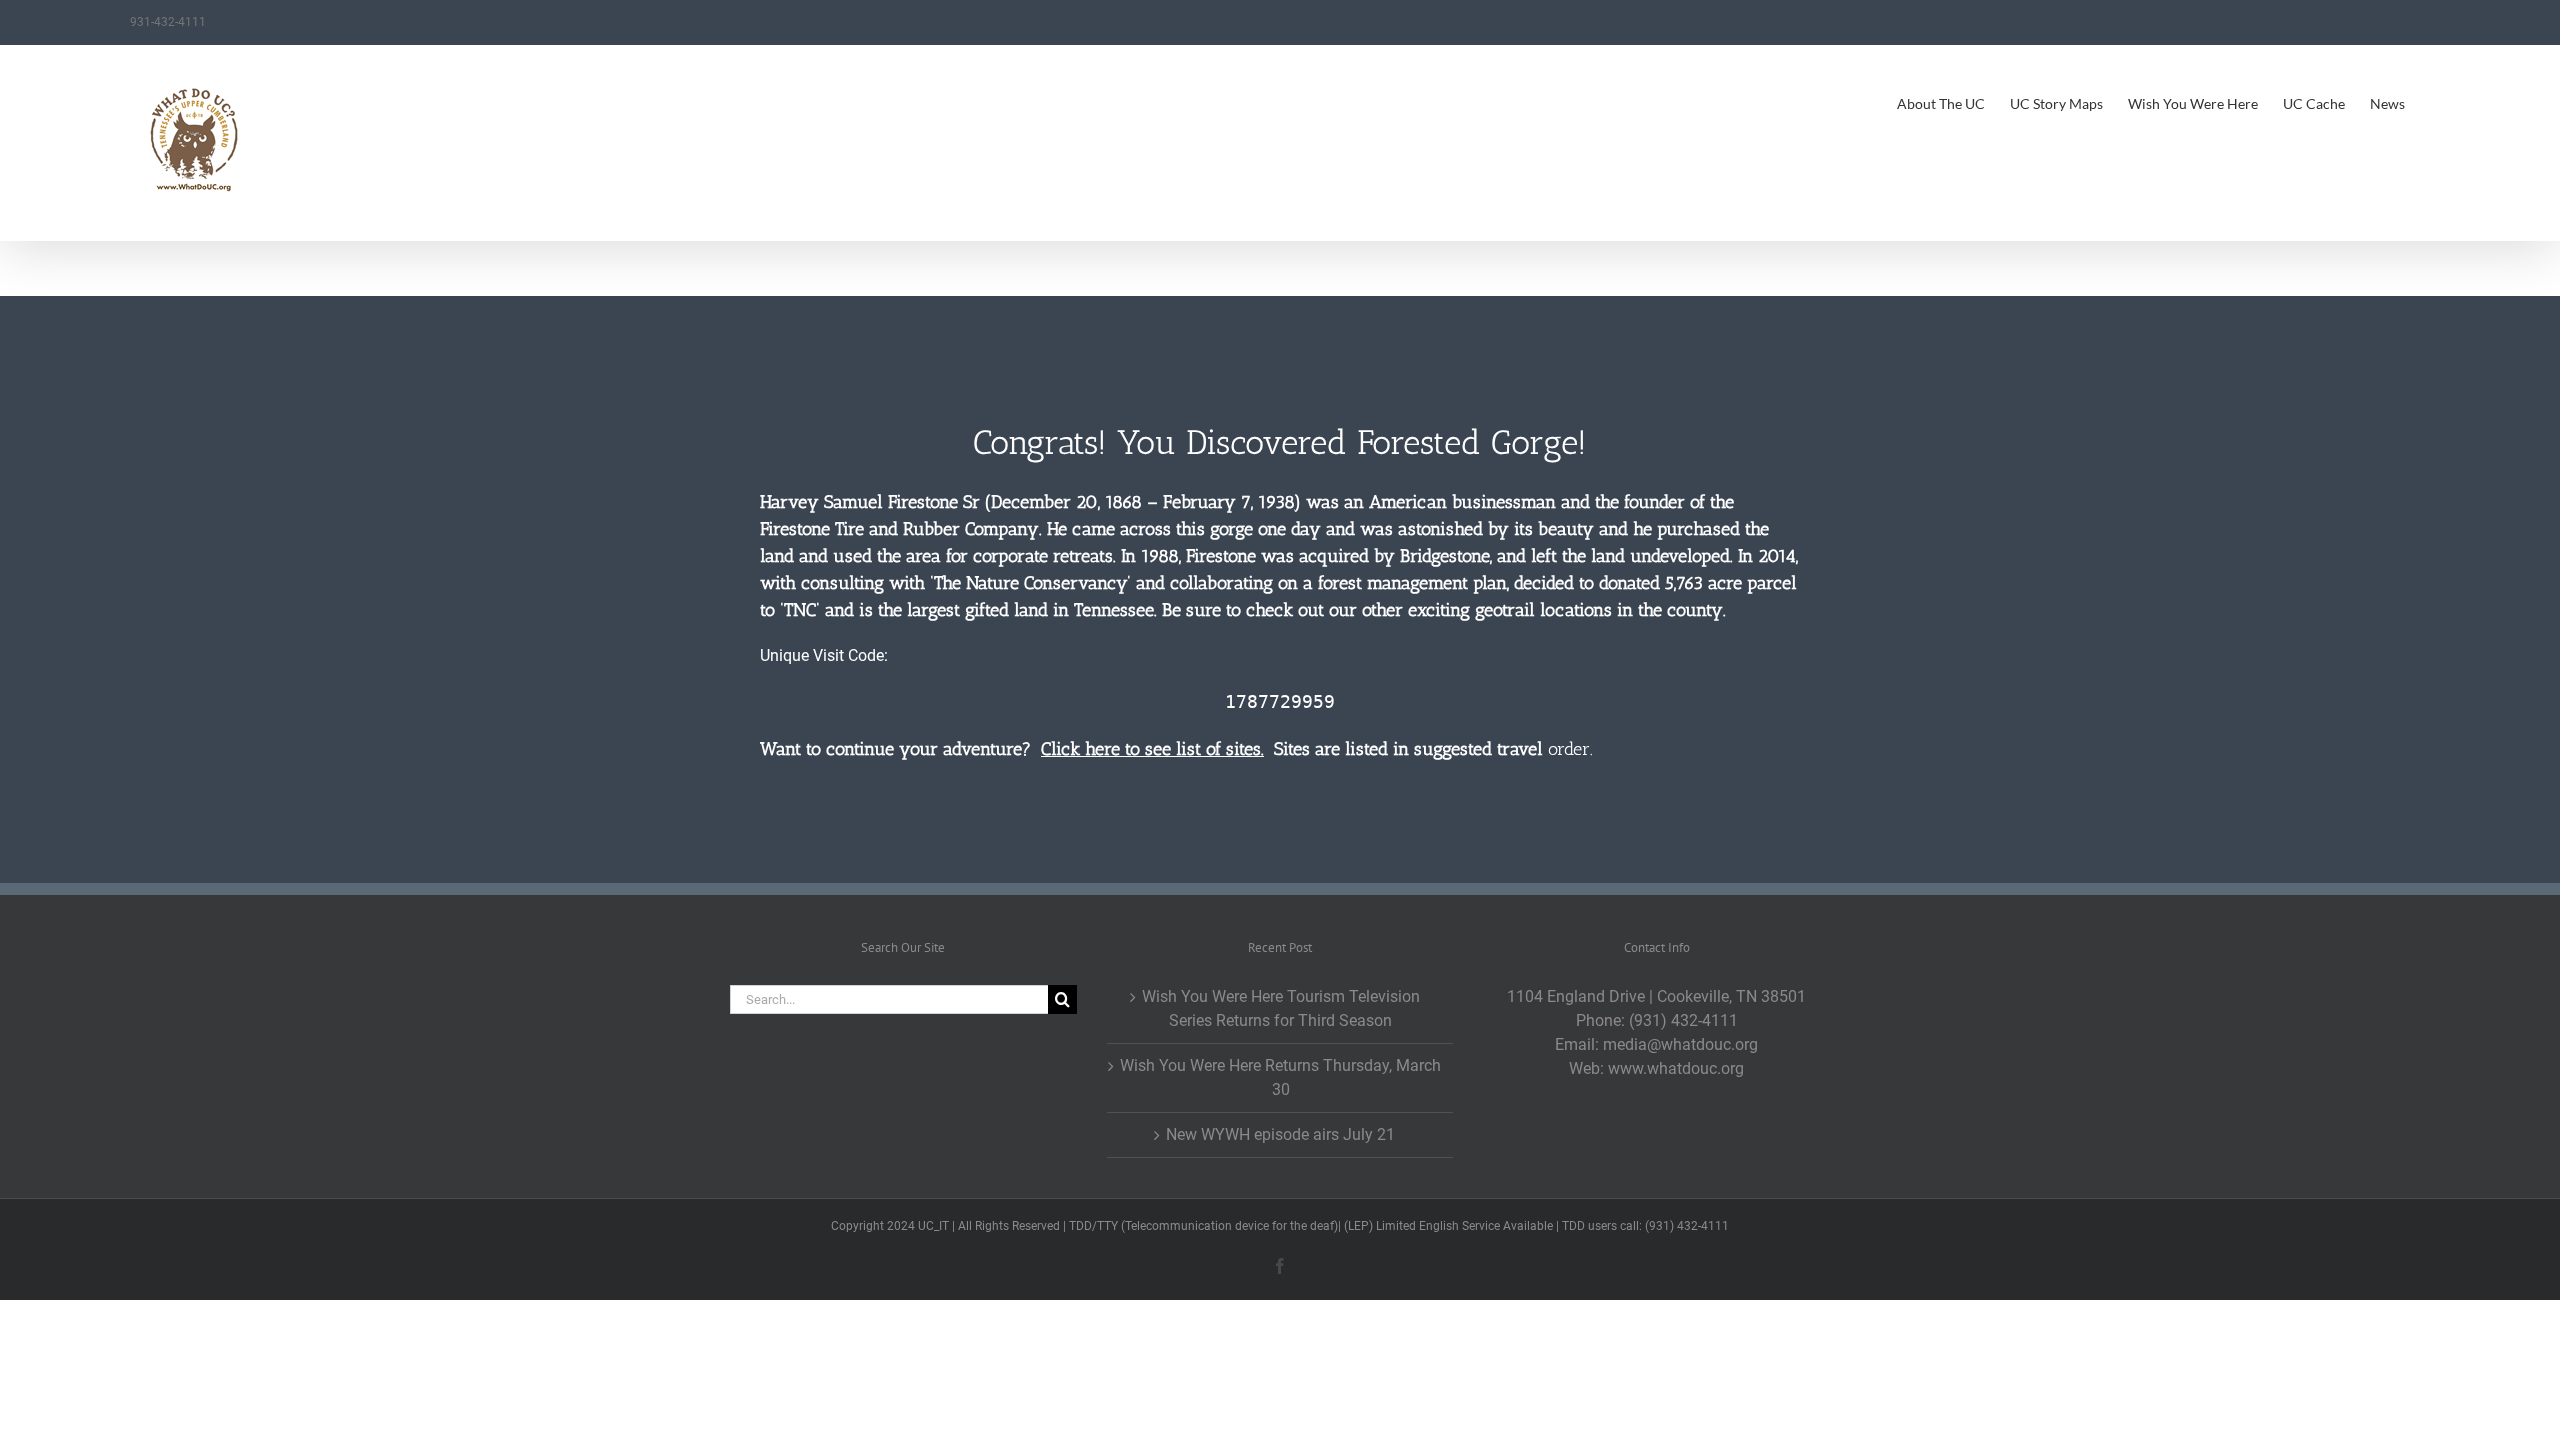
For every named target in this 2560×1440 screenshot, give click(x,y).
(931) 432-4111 (1683, 1020)
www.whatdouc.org (1676, 1068)
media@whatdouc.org (1680, 1044)
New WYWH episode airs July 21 (1280, 1134)
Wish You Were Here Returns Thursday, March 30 (1280, 1077)
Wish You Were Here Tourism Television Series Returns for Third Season (1281, 1008)
